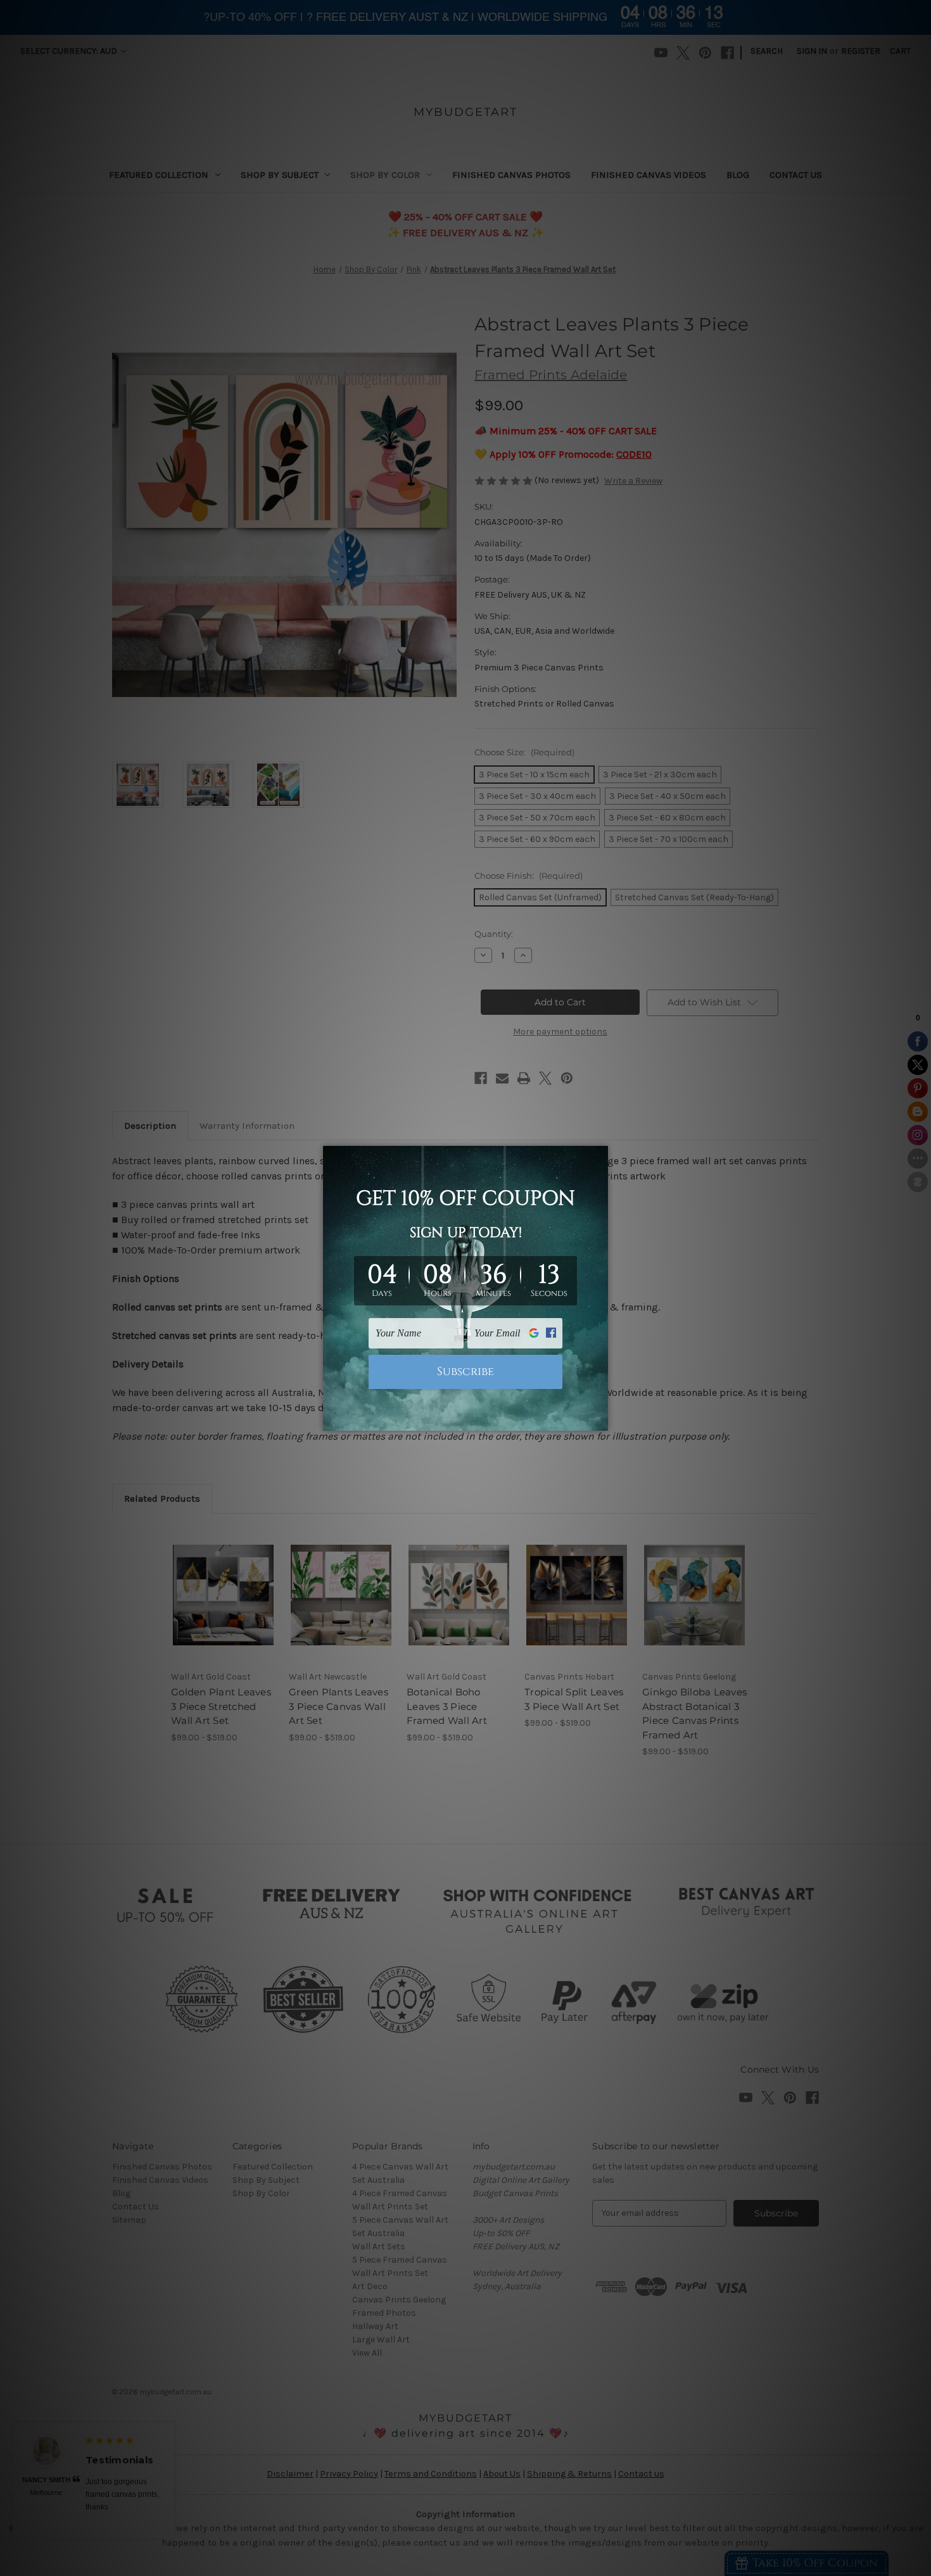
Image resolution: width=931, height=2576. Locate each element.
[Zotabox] (600, 1419)
